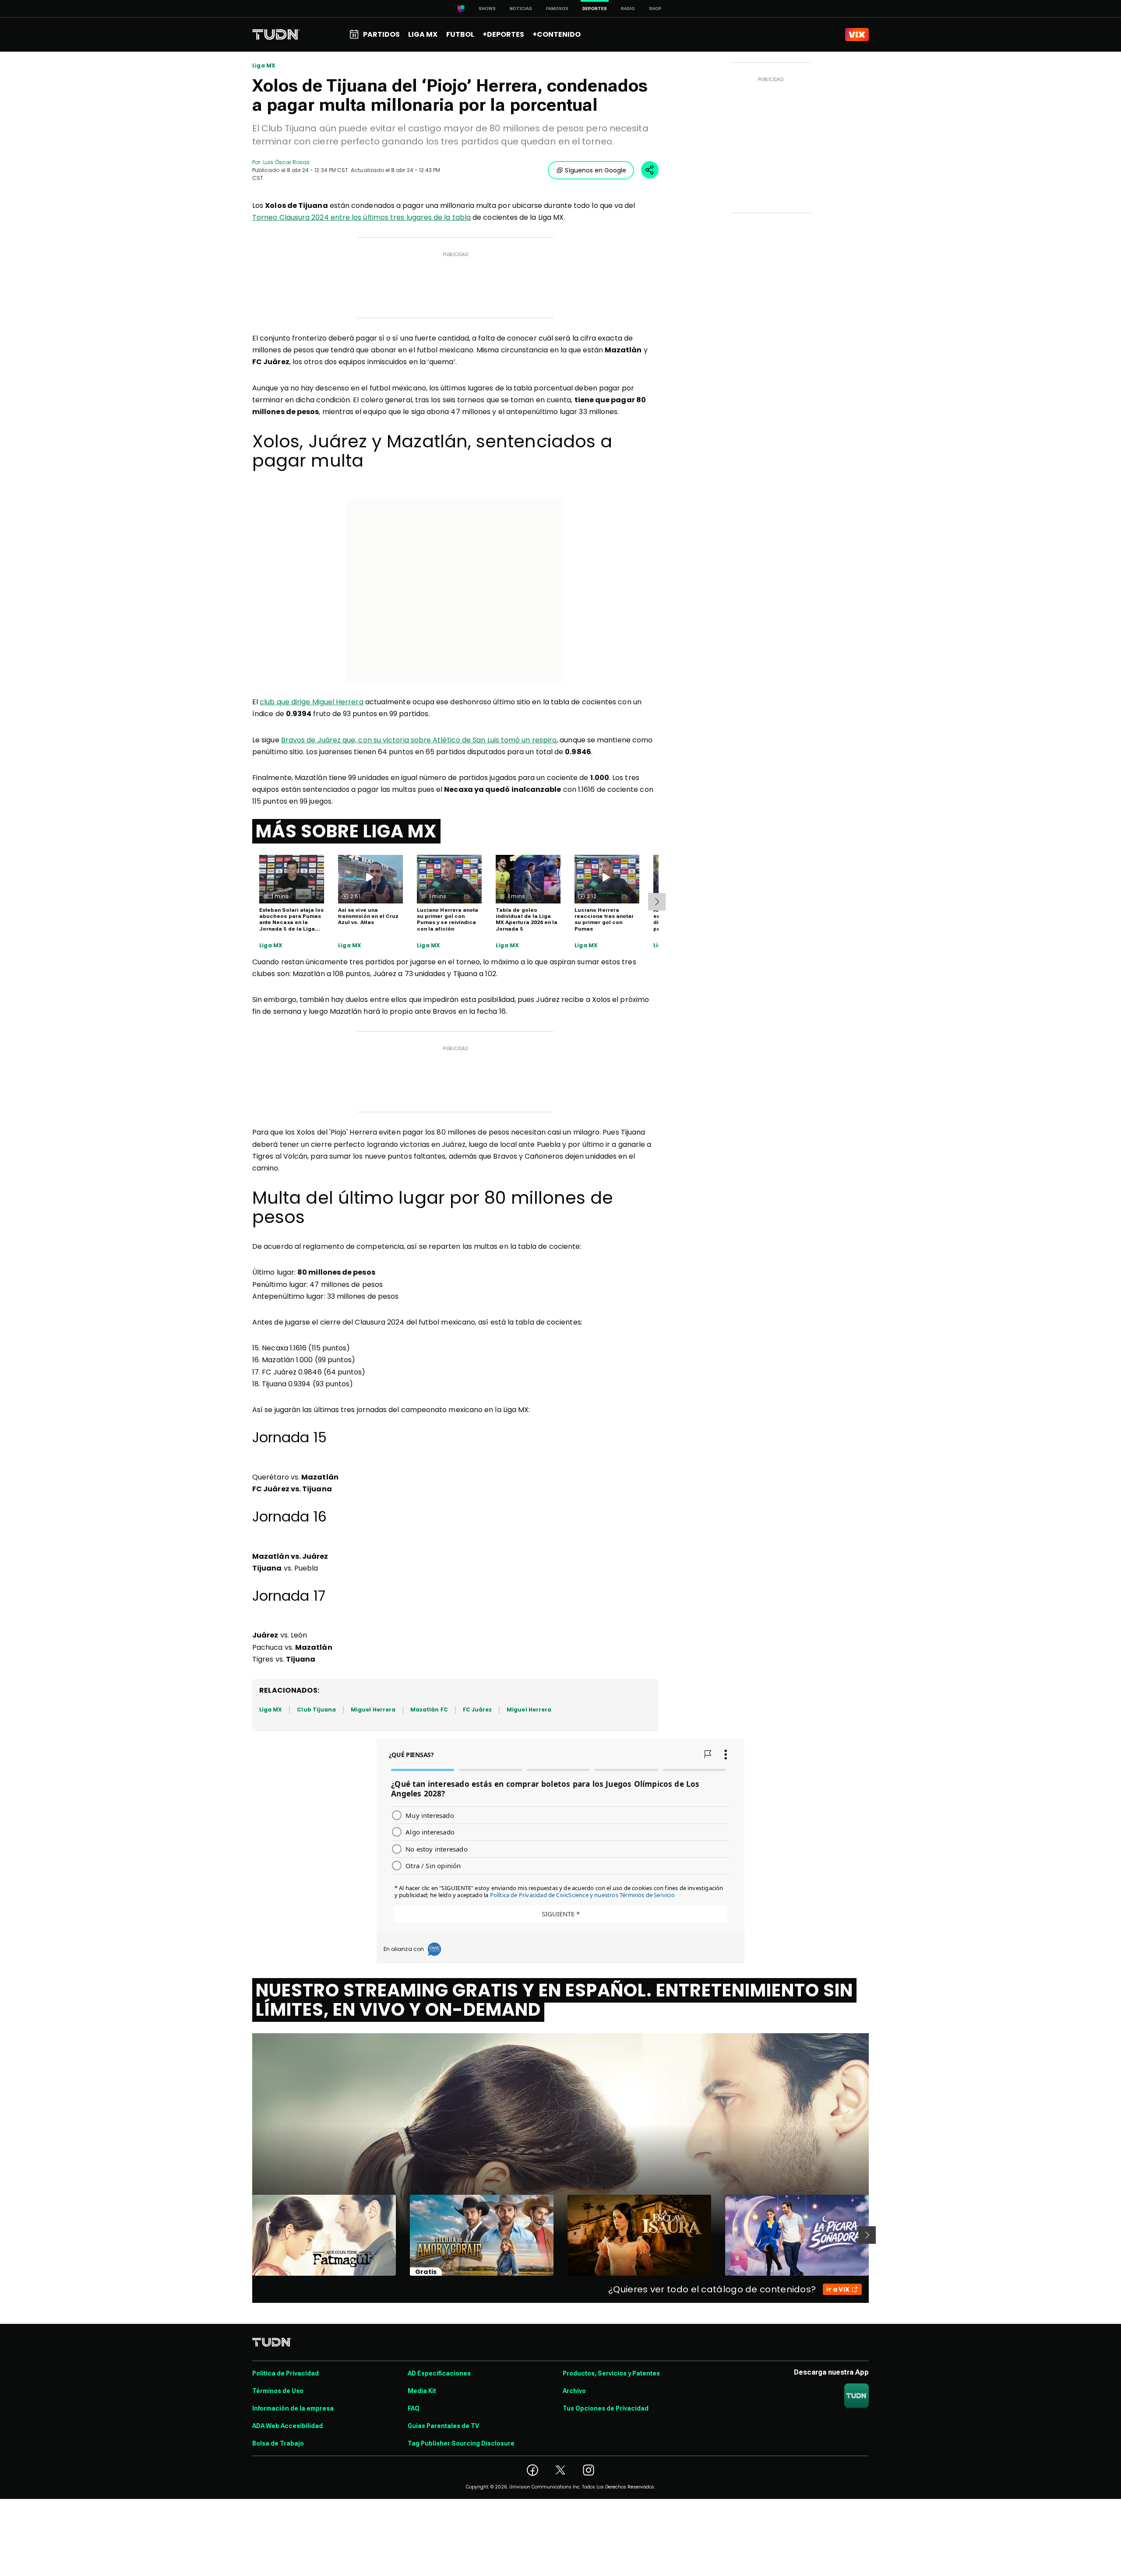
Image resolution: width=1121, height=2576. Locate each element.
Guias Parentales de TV (443, 2426)
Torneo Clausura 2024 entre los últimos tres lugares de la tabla (361, 217)
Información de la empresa (293, 2408)
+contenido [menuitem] (557, 34)
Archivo (574, 2391)
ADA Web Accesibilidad (287, 2426)
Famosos (557, 9)
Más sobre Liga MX (346, 831)
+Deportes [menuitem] (503, 34)
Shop (655, 9)
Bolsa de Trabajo (278, 2443)
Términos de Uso (278, 2391)
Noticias (521, 9)
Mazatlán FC (429, 1710)
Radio (628, 9)
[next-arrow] (657, 902)
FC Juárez (478, 1710)
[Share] (650, 170)
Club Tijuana (316, 1710)
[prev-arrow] (247, 2235)
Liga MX (264, 66)
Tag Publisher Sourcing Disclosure (461, 2443)
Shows (487, 9)
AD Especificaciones (439, 2373)
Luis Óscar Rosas (286, 162)
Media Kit (422, 2391)
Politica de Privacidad (286, 2373)
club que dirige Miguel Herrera (311, 702)
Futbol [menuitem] (460, 34)
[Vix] (857, 35)
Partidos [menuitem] (381, 34)
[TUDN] (276, 35)
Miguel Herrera (373, 1710)
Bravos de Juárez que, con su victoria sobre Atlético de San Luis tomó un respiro (419, 740)
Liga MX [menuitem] (423, 34)
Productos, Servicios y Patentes (611, 2373)
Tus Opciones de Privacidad (606, 2408)
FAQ (414, 2408)
